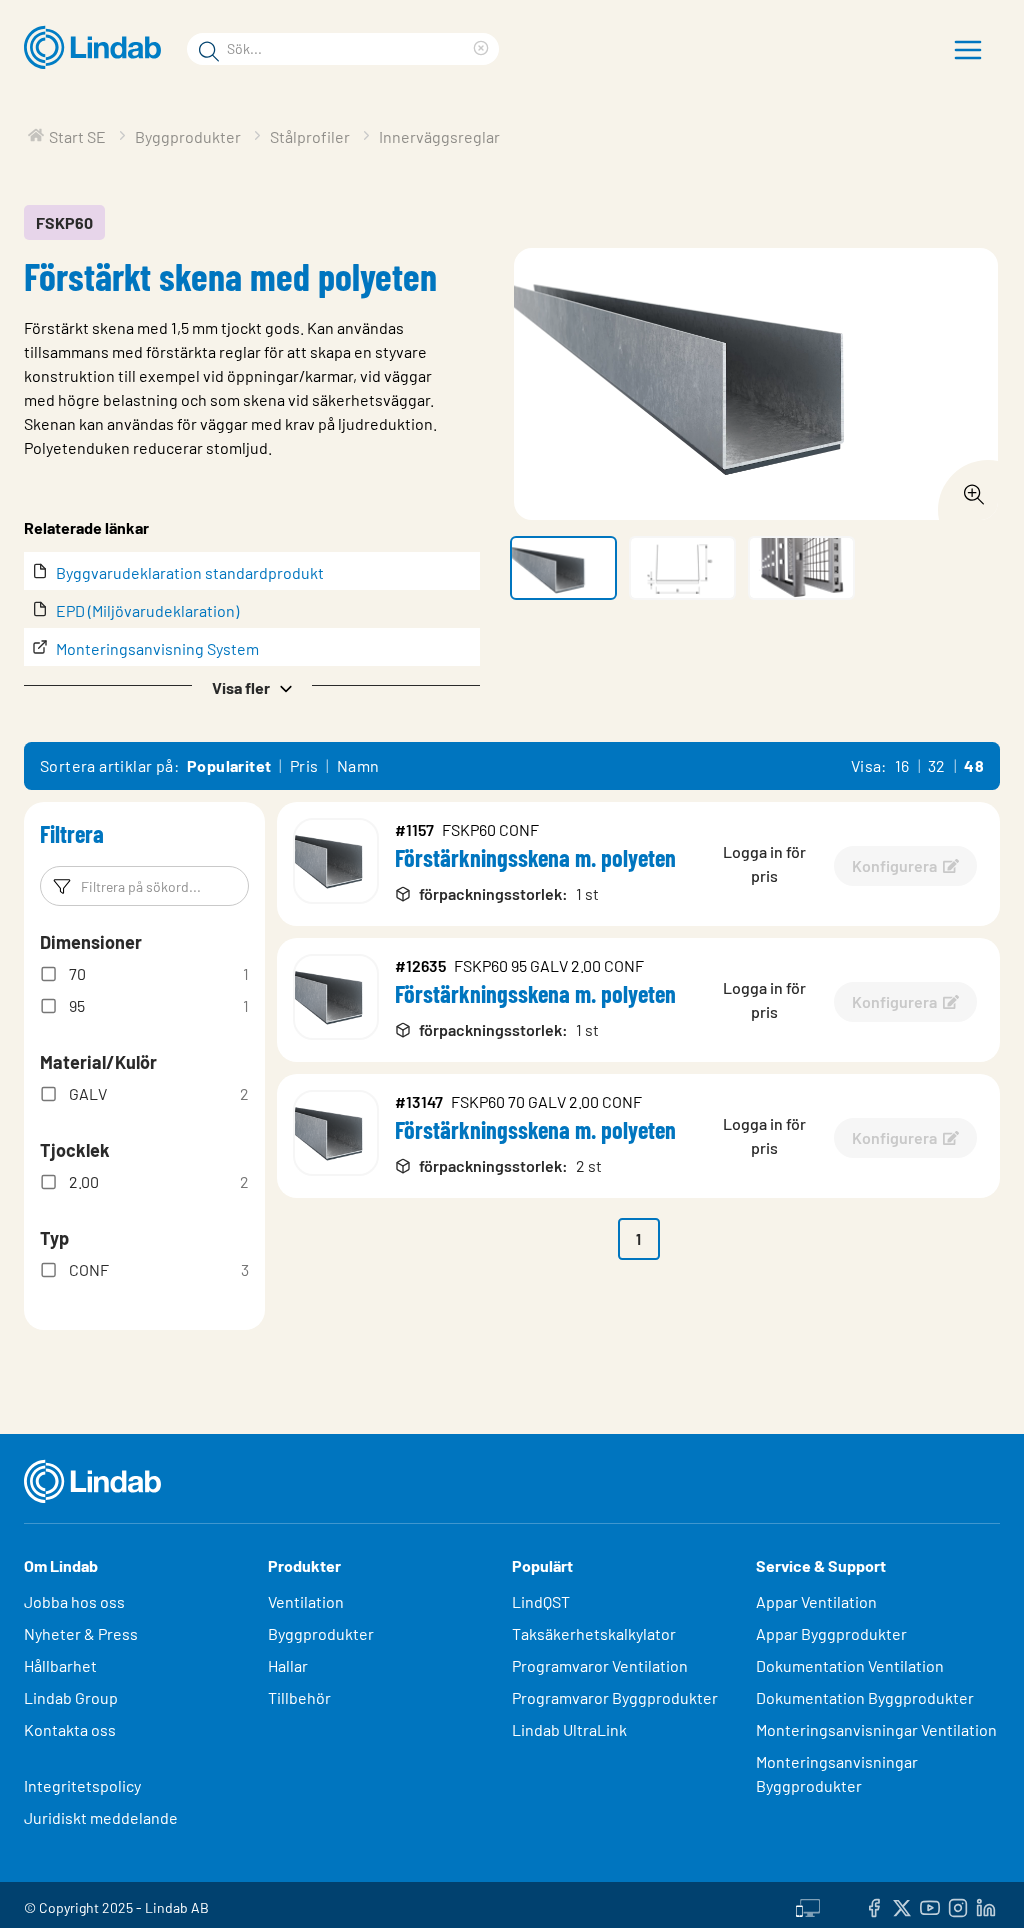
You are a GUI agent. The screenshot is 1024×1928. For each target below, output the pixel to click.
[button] (252, 686)
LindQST (541, 1601)
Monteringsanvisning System (157, 648)
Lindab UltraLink (569, 1729)
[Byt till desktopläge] (808, 1905)
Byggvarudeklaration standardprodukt (190, 572)
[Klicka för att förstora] (968, 489)
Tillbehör (299, 1697)
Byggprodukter (321, 1633)
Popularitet (229, 765)
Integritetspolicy (82, 1785)
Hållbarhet (60, 1665)
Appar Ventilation (816, 1601)
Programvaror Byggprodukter (615, 1697)
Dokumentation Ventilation (850, 1665)
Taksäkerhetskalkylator (594, 1633)
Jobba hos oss (74, 1601)
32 (937, 765)
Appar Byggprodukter (831, 1633)
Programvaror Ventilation (600, 1665)
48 (974, 765)
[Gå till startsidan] (97, 48)
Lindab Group (71, 1697)
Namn (358, 765)
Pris (304, 765)
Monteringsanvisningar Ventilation (876, 1729)
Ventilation (306, 1601)
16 (902, 765)
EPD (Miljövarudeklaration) (147, 610)
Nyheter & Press (81, 1633)
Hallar (288, 1665)
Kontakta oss (70, 1729)
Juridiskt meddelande (101, 1817)
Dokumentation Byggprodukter (865, 1697)
